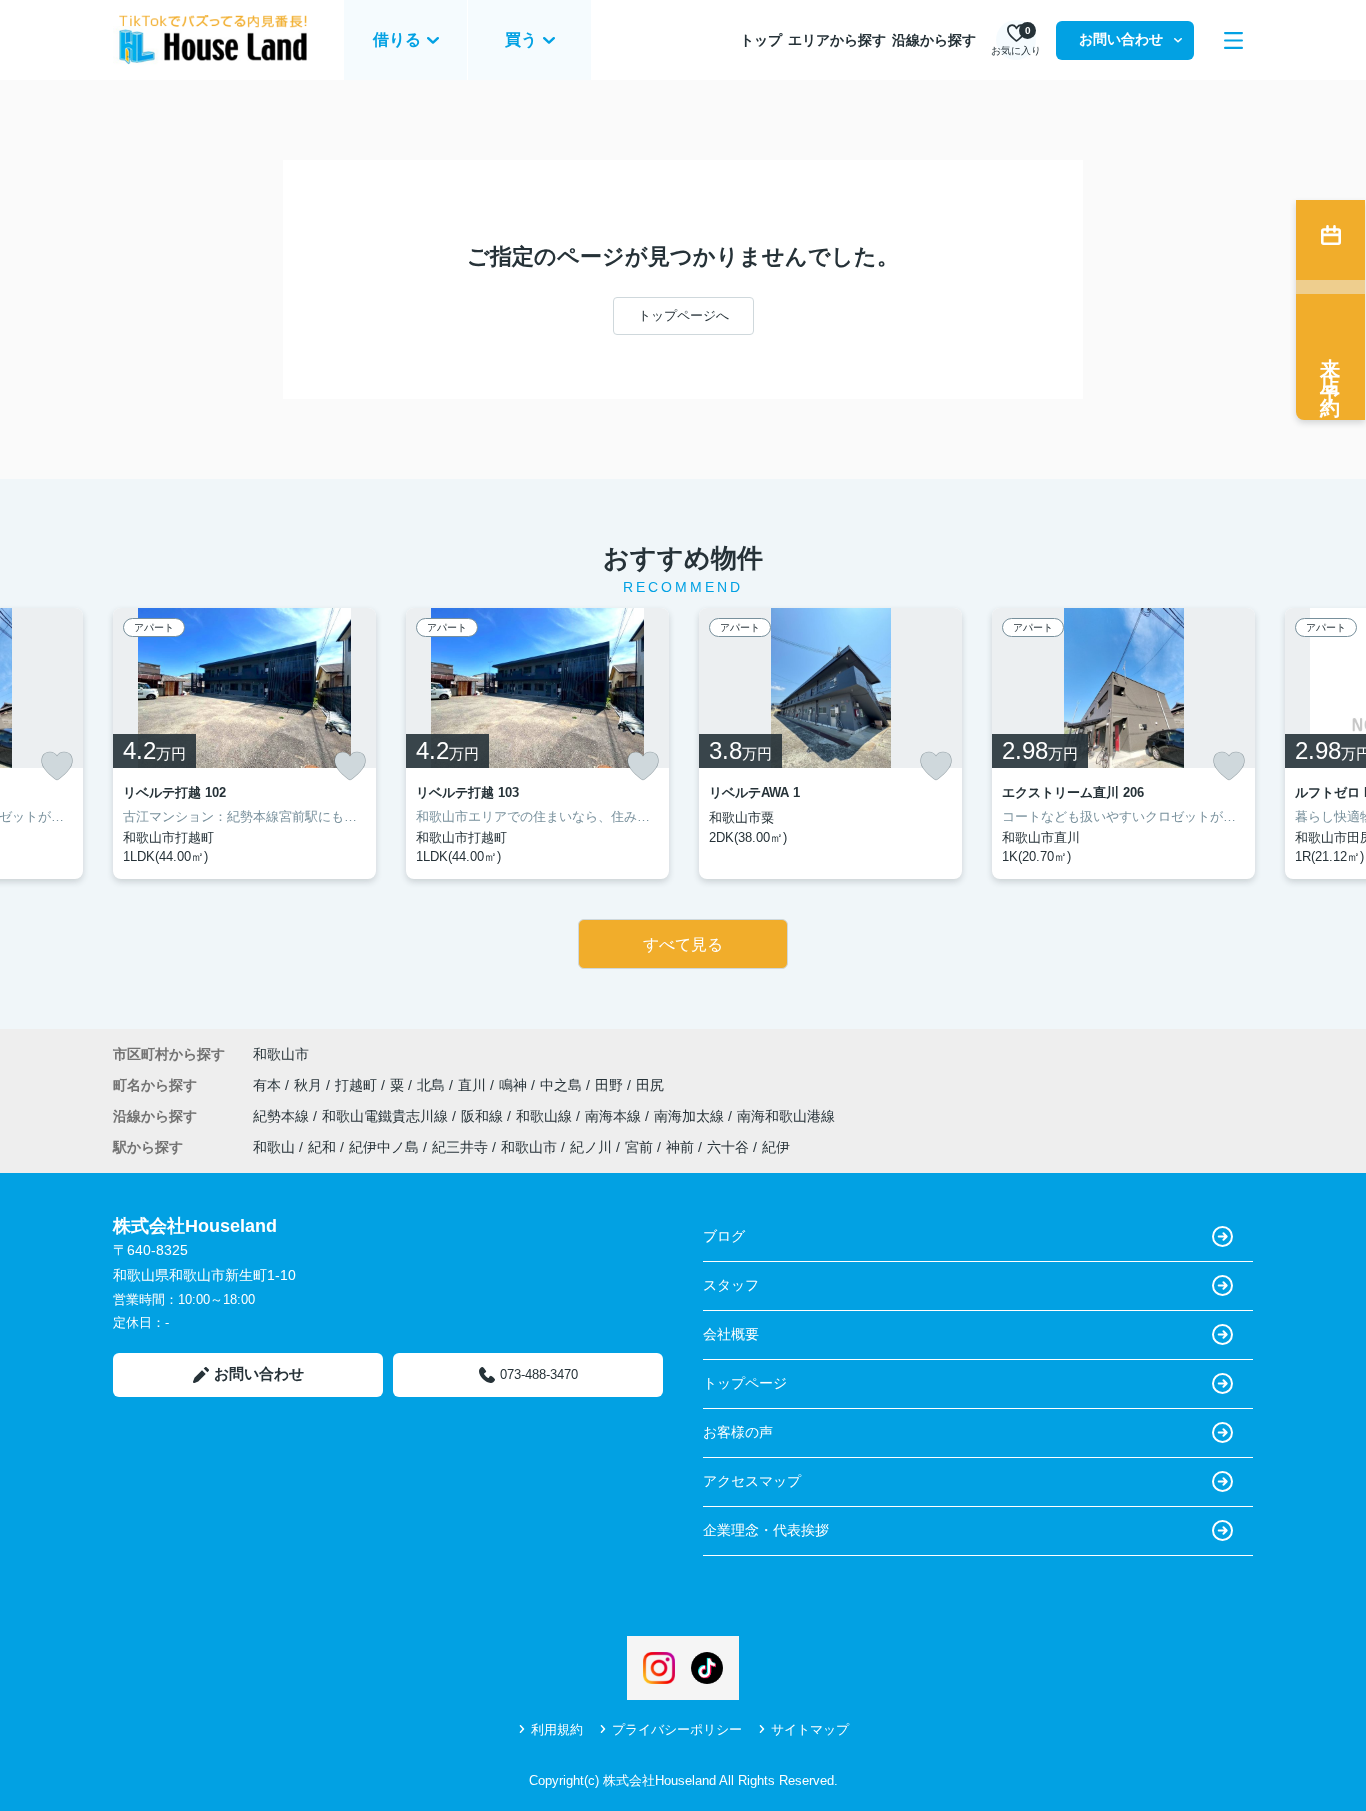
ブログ (724, 1236)
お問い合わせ (1121, 39)
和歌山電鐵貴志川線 (387, 1116)
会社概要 (731, 1334)
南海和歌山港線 (786, 1116)
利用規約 (557, 1729)
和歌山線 (546, 1116)
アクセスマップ (752, 1481)
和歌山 (274, 1147)
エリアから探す (837, 40)
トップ (761, 40)
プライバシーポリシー (677, 1729)
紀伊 (776, 1147)
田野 (611, 1085)
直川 (474, 1085)
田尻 (650, 1085)
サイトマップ (810, 1729)
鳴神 (515, 1085)
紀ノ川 (591, 1147)
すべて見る (683, 944)
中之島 (563, 1085)
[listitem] (244, 743)
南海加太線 (691, 1116)
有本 (269, 1085)
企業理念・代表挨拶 (766, 1530)
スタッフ (731, 1285)
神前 (680, 1147)
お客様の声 (738, 1432)
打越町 (358, 1085)
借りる (397, 39)
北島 (433, 1085)
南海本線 (615, 1116)
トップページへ (683, 315)
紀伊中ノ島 (384, 1147)
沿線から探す (934, 40)
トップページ (745, 1383)
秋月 (310, 1085)
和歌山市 (281, 1054)
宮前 (639, 1147)
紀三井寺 (460, 1147)
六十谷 (728, 1147)
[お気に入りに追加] (57, 766)
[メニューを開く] (1233, 40)
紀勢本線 (283, 1116)
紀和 (322, 1147)
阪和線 (484, 1116)
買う (521, 39)
